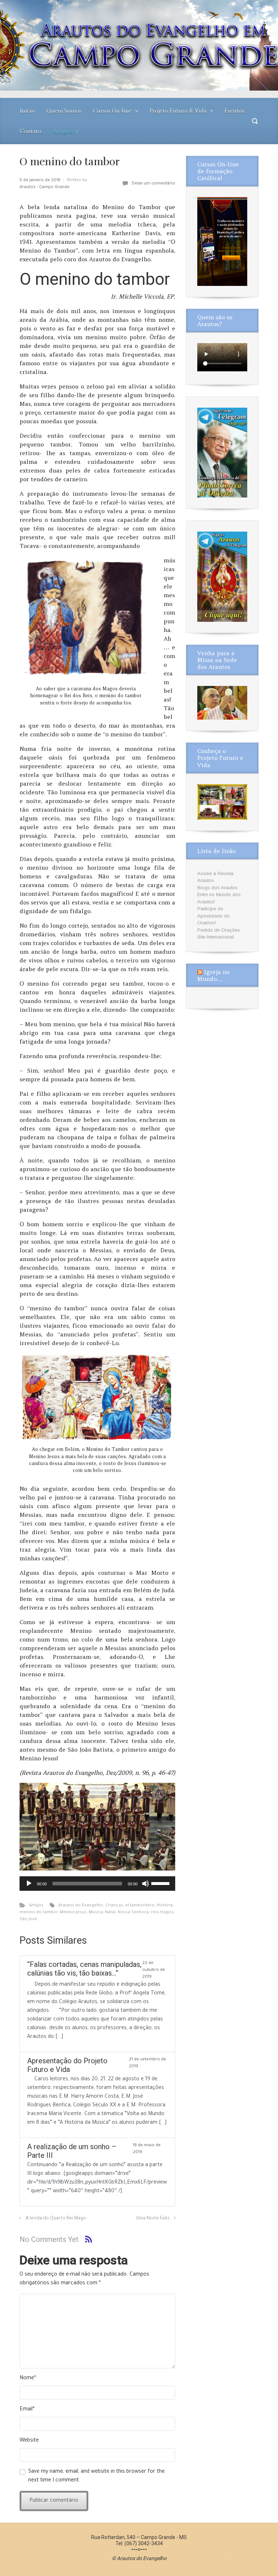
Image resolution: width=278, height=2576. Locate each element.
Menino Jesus (73, 1913)
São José (28, 1920)
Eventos (234, 111)
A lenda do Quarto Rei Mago (56, 2219)
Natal (110, 1913)
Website (29, 2441)
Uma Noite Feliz (153, 2219)
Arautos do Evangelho (81, 1906)
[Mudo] (146, 1884)
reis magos (162, 1913)
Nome (28, 2379)
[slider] (161, 1883)
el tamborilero (140, 1906)
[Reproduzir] (29, 1884)
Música (96, 1913)
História (165, 1906)
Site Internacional (216, 937)
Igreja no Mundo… (213, 975)
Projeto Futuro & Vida (178, 111)
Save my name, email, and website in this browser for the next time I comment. (96, 2476)
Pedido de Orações (219, 930)
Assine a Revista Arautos (215, 877)
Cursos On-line (112, 111)
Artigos (62, 131)
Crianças (114, 1906)
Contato (31, 131)
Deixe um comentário (153, 184)
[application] (97, 1884)
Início (27, 111)
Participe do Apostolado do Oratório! (214, 916)
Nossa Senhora (133, 1913)
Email (27, 2410)
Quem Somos (64, 111)
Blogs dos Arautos (217, 888)
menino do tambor (39, 1913)
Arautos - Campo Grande (45, 188)
